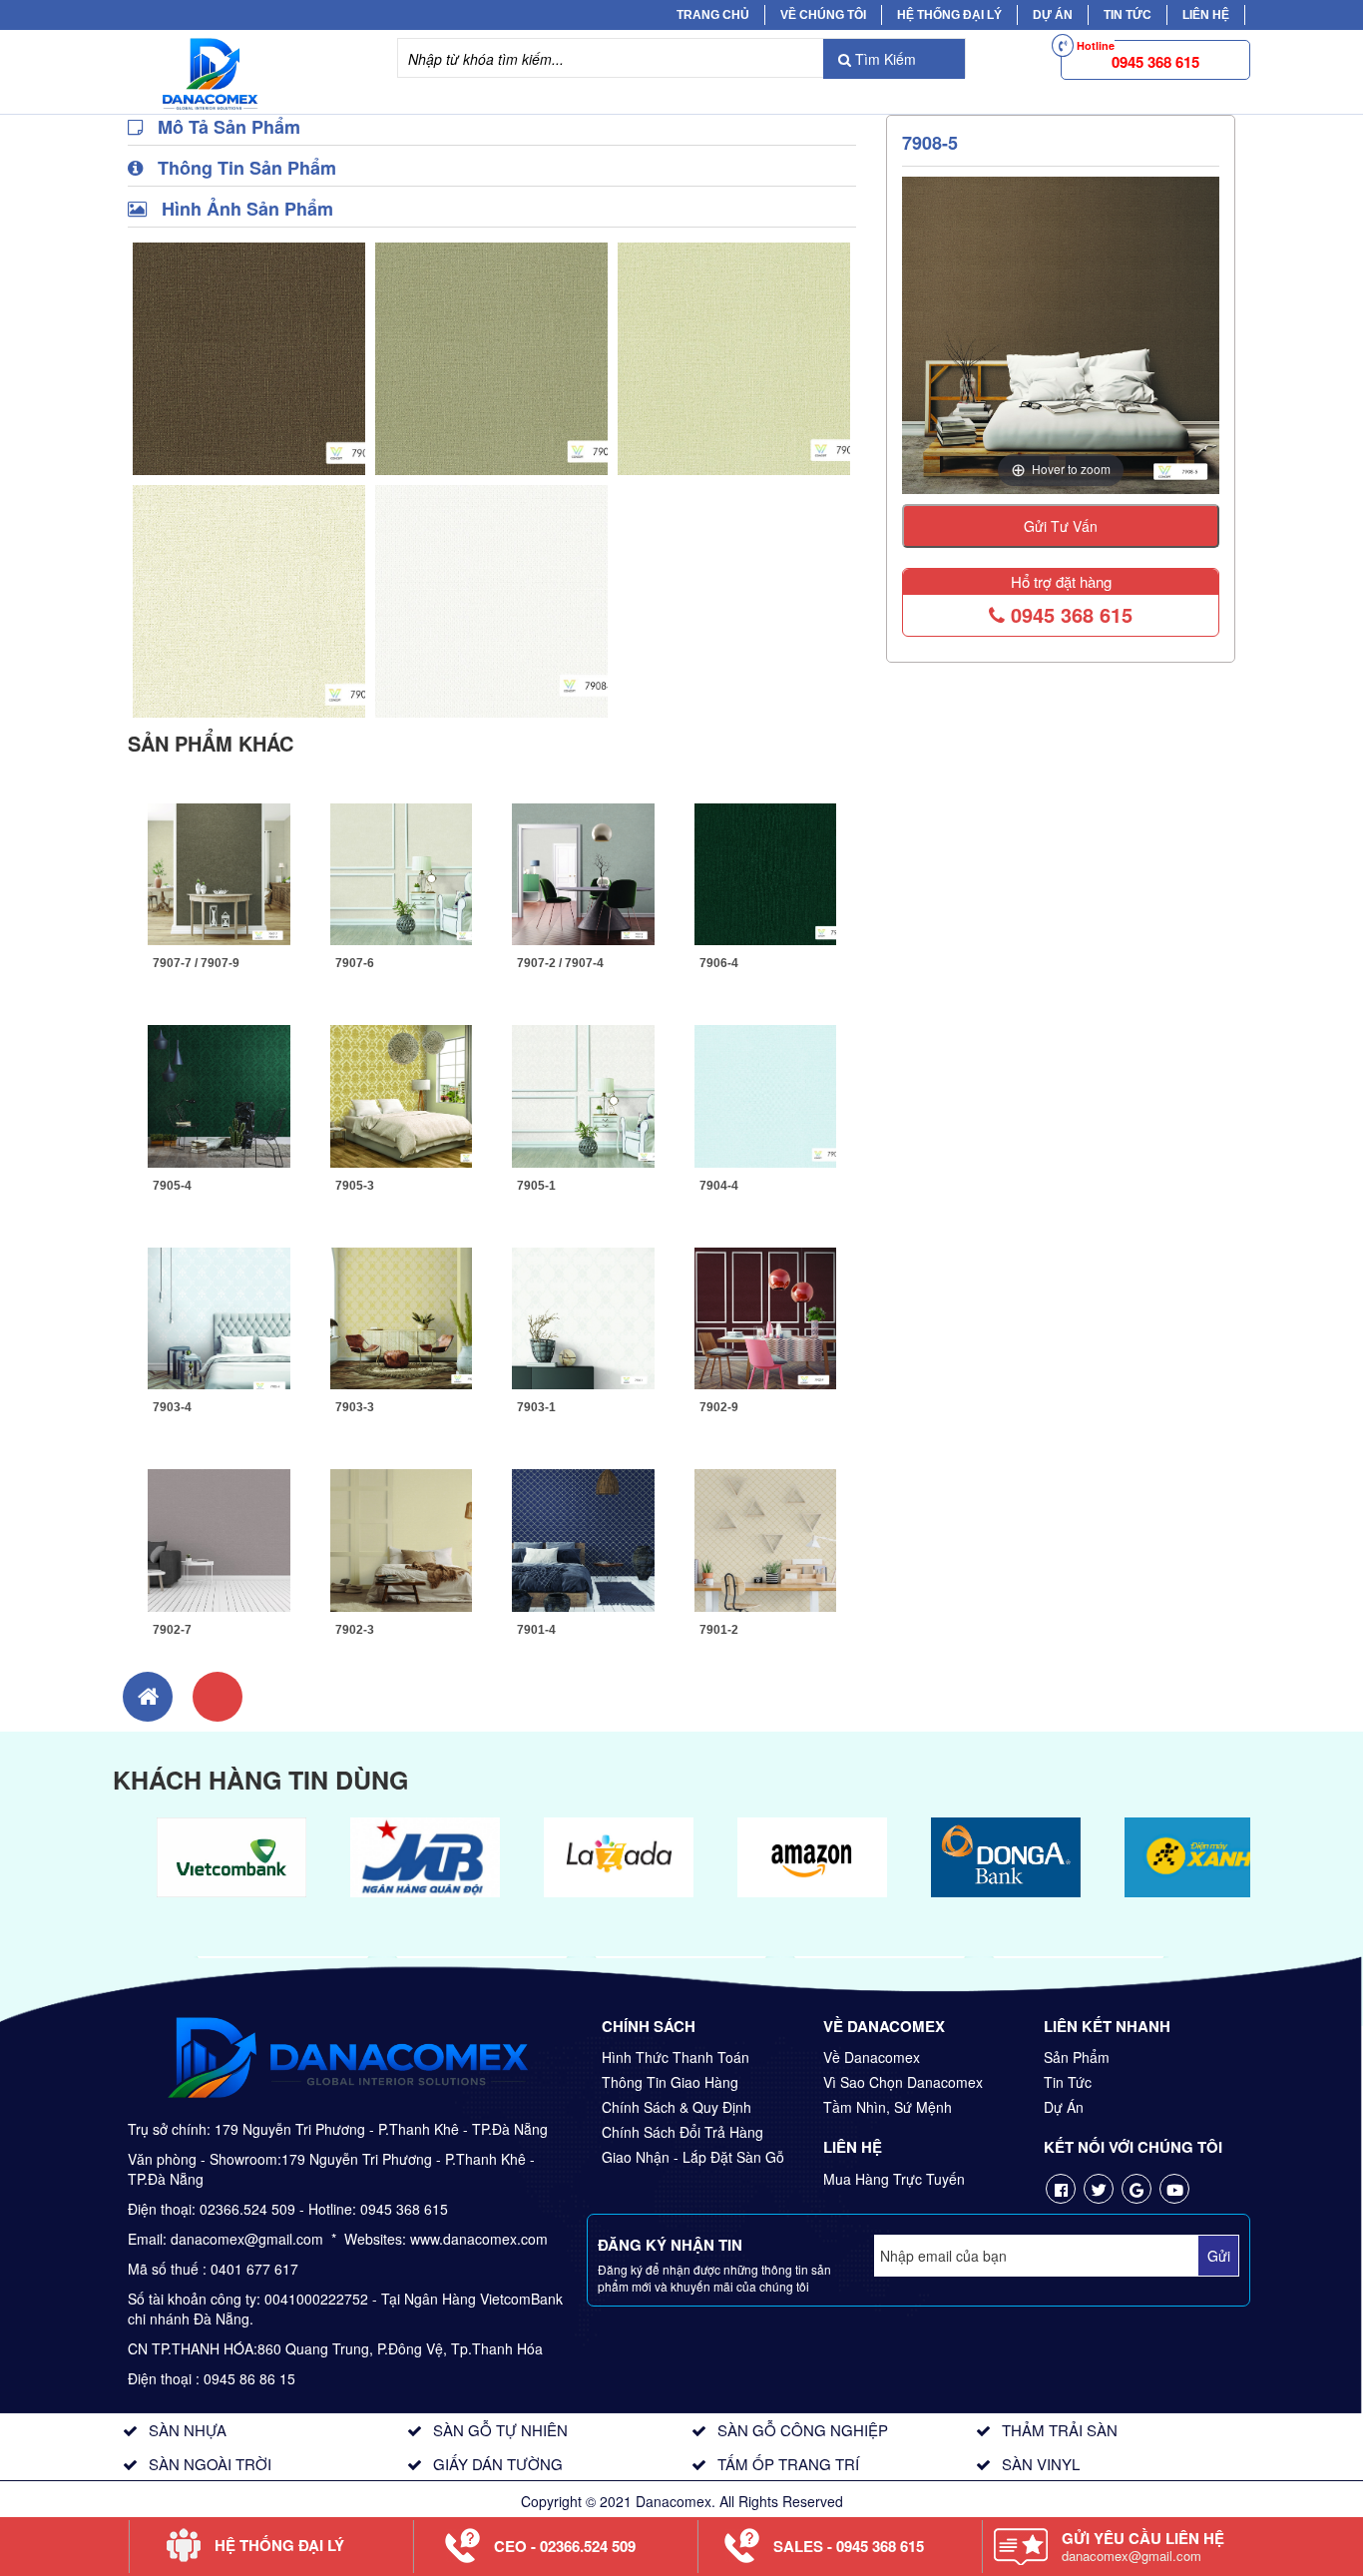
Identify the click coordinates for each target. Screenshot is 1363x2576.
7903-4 (172, 1407)
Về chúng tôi (823, 15)
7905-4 (172, 1186)
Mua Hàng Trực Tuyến (894, 2179)
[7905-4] (219, 1094)
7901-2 (719, 1630)
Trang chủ (713, 15)
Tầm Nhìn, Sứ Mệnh (888, 2107)
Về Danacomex (872, 2057)
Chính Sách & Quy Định (677, 2107)
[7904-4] (766, 1094)
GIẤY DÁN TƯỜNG (498, 2464)
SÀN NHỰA (188, 2430)
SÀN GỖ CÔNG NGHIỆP (803, 2430)
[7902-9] (766, 1315)
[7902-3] (402, 1538)
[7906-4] (766, 871)
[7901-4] (583, 1538)
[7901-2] (766, 1538)
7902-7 (172, 1630)
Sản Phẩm (1077, 2057)
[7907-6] (402, 871)
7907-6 (355, 963)
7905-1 (536, 1186)
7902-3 (355, 1630)
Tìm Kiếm (884, 59)
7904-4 (719, 1186)
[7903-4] (219, 1315)
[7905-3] (402, 1094)
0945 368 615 (1069, 614)
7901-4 (536, 1630)
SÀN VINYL (1041, 2464)
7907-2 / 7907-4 (560, 963)
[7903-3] (402, 1315)
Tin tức (1128, 15)
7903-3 (355, 1407)
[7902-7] (219, 1538)
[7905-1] (583, 1094)
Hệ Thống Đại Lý (949, 15)
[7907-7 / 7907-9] (219, 871)
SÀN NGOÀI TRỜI (210, 2464)
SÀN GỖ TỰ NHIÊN (500, 2430)
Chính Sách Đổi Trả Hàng (682, 2132)
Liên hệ (1206, 15)
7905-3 (355, 1186)
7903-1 (536, 1407)
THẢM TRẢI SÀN (1060, 2430)
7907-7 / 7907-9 (196, 963)
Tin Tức (1068, 2082)
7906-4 (719, 963)
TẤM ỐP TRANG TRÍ (788, 2464)
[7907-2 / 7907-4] (583, 871)
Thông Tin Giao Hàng (670, 2082)
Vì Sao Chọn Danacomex (903, 2082)
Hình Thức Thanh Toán (676, 2057)
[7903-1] (583, 1315)
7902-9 (719, 1407)
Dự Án (1053, 15)
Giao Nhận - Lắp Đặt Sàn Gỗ (693, 2157)
